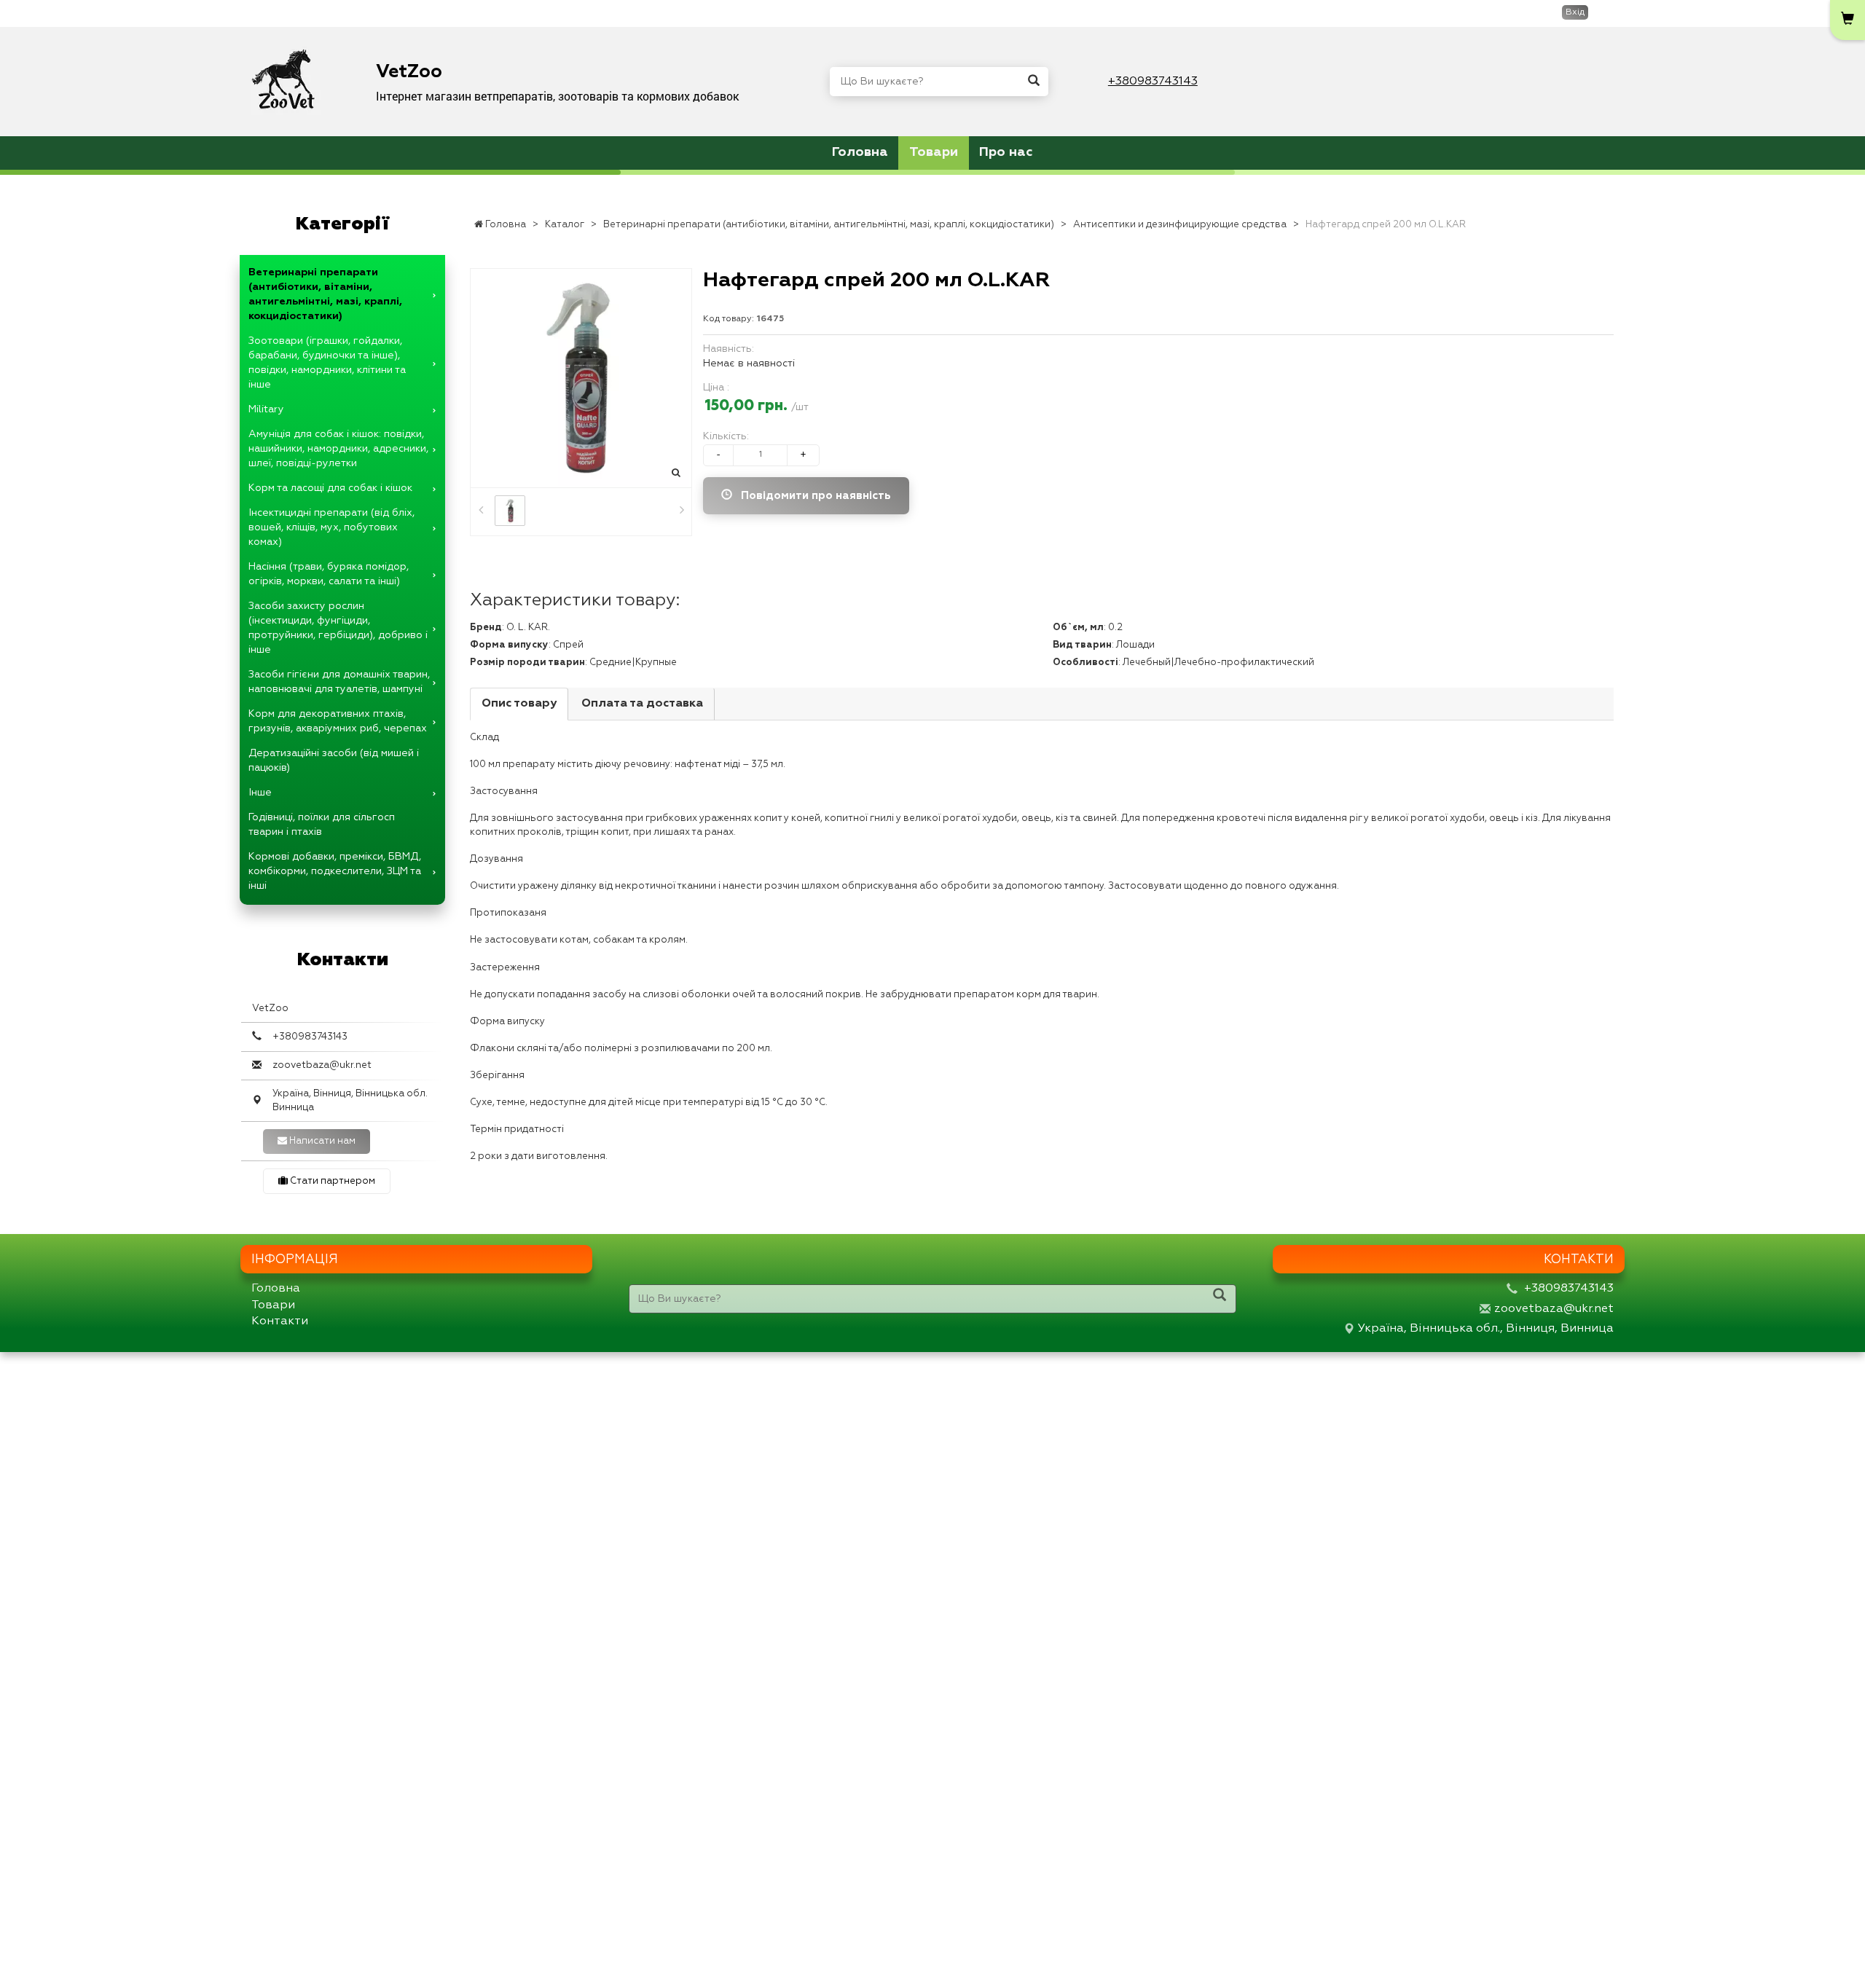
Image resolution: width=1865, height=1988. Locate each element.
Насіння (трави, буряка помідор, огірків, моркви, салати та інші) (329, 574)
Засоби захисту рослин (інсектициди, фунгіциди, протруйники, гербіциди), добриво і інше (338, 628)
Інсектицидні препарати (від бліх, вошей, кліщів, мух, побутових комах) (331, 527)
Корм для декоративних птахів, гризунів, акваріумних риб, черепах (338, 721)
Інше (260, 793)
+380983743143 (1153, 82)
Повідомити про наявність (812, 496)
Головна (860, 152)
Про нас (1006, 152)
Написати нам (321, 1141)
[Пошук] (1034, 82)
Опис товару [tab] (519, 704)
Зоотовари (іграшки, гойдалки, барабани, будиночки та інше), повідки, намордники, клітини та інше (327, 363)
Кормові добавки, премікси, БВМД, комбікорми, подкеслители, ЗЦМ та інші (335, 871)
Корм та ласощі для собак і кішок (330, 488)
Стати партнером (331, 1181)
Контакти (280, 1321)
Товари (934, 152)
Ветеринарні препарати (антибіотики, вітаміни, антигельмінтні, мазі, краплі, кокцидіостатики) (325, 294)
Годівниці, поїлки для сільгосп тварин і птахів (322, 825)
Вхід (1575, 12)
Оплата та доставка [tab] (642, 704)
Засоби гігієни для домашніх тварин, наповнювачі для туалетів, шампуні (339, 682)
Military (266, 409)
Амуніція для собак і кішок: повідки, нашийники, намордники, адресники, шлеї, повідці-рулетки (338, 449)
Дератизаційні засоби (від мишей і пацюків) (334, 761)
